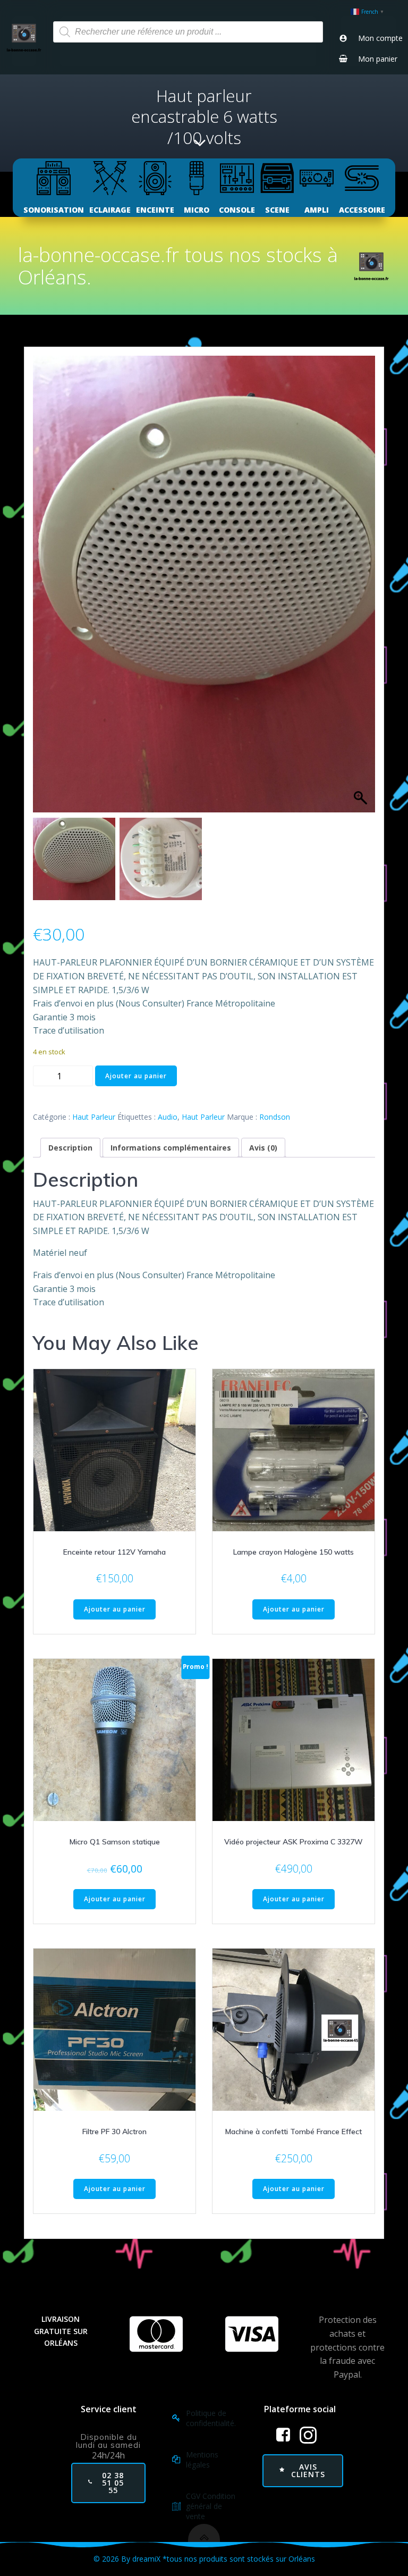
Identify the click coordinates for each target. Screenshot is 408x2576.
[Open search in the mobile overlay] (188, 32)
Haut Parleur (94, 1117)
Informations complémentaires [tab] (171, 1148)
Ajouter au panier (136, 1076)
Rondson (275, 1117)
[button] (362, 590)
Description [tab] (70, 1148)
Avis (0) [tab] (263, 1148)
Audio (168, 1117)
